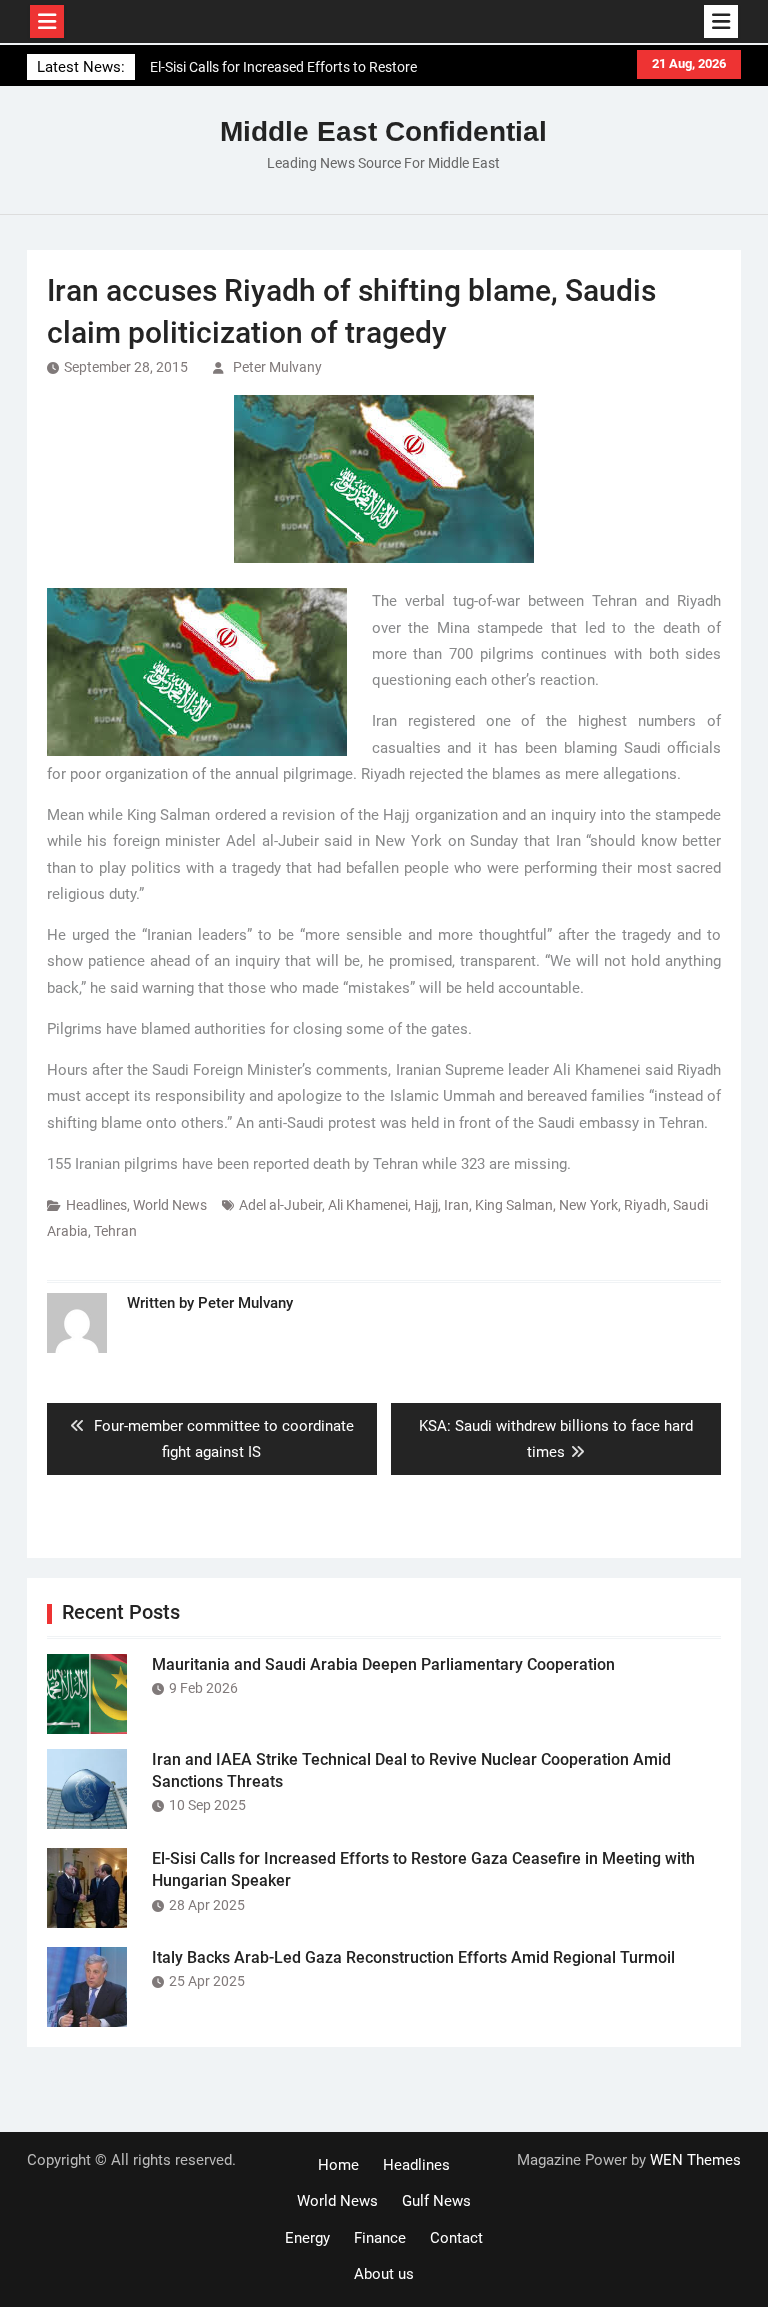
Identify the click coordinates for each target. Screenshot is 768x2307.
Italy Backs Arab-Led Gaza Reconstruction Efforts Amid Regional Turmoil (413, 1957)
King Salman (514, 1205)
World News (170, 1205)
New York (588, 1205)
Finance (380, 2238)
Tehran (115, 1231)
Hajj (426, 1205)
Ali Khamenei (368, 1205)
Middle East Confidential (383, 131)
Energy (307, 2238)
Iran (456, 1205)
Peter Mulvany (277, 367)
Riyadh (645, 1205)
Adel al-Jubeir (280, 1205)
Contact (456, 2238)
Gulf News (436, 2201)
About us (384, 2274)
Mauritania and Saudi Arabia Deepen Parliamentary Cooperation (383, 1664)
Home (338, 2165)
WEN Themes (695, 2160)
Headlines (96, 1205)
